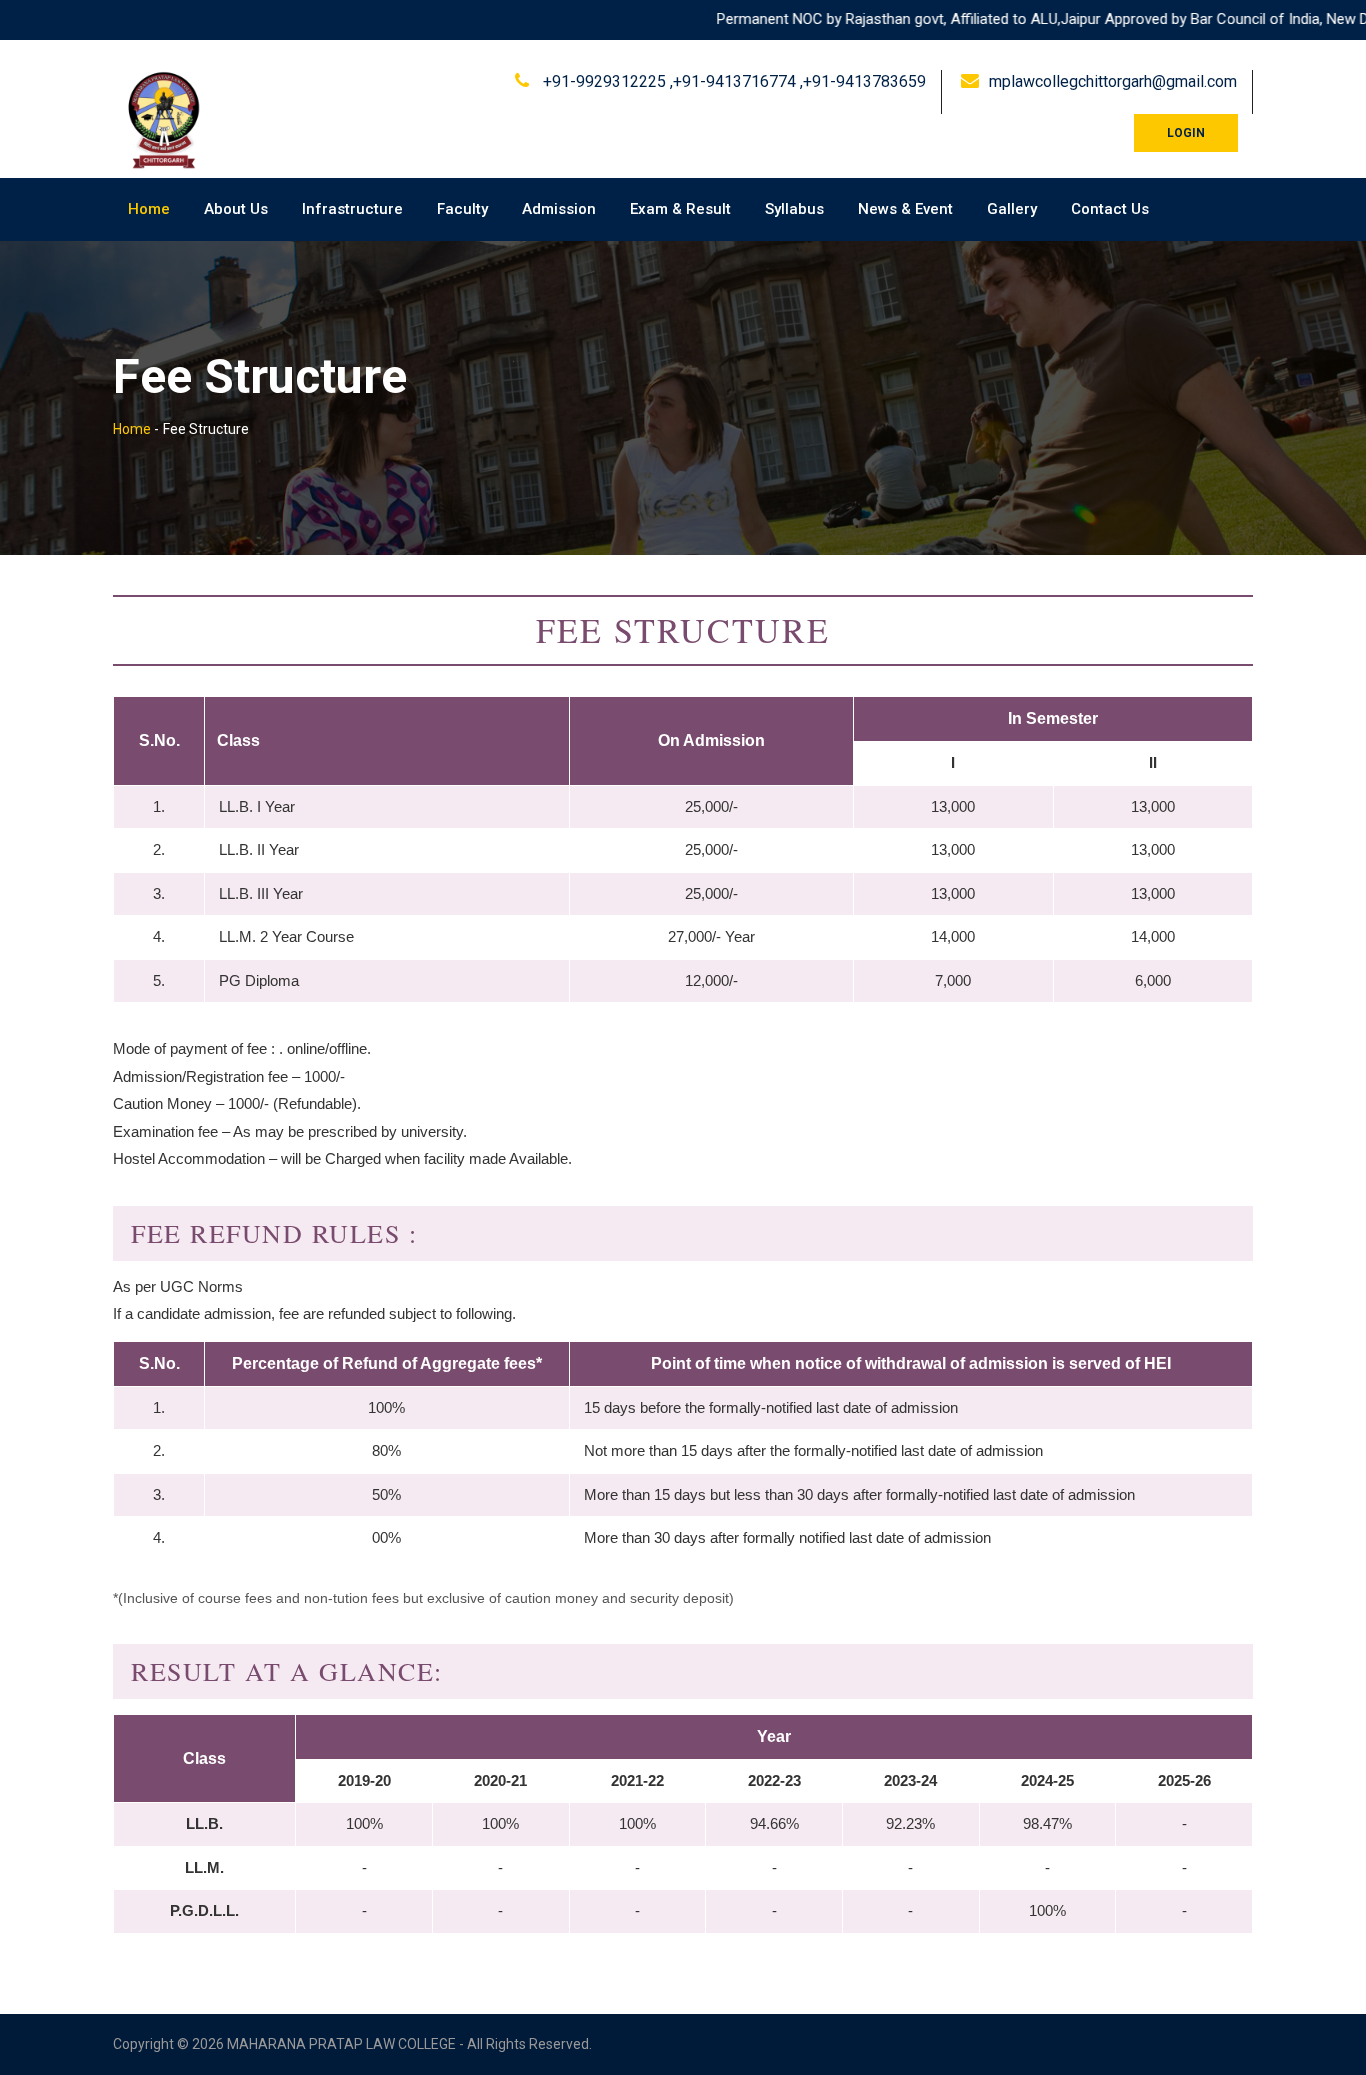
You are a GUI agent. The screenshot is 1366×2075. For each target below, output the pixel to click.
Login (1186, 133)
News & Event (905, 209)
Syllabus (794, 209)
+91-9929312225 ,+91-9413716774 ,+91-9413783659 (732, 81)
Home (149, 209)
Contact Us (1110, 209)
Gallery (1012, 209)
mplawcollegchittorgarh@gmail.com (1113, 81)
